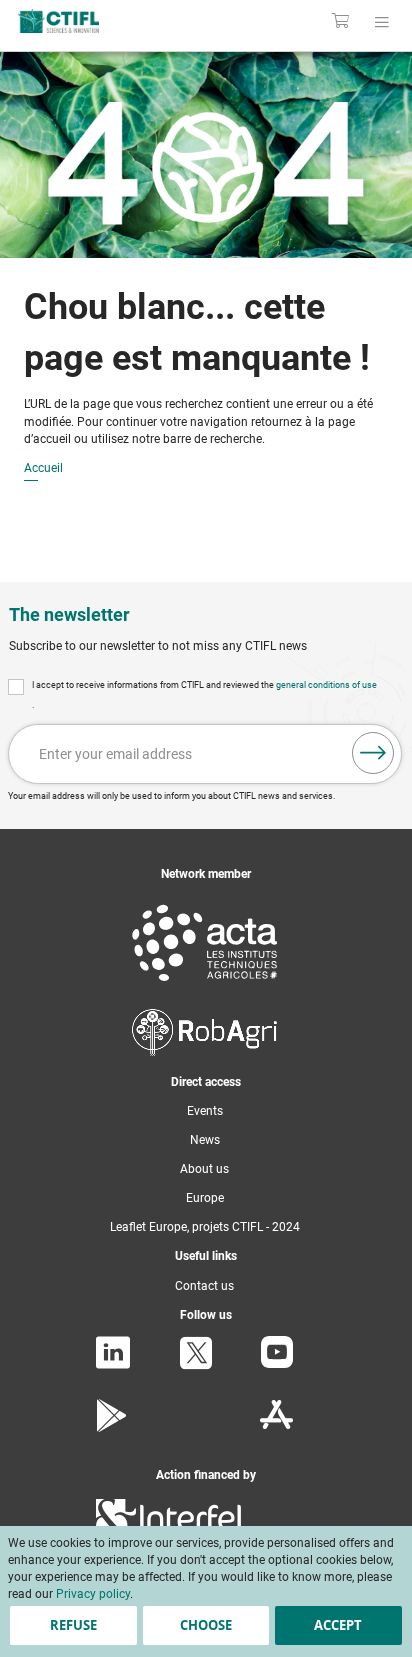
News (205, 1140)
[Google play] (112, 1428)
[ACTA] (205, 985)
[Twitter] (196, 1366)
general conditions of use (326, 685)
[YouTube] (277, 1364)
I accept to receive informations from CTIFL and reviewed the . (204, 695)
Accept (338, 1625)
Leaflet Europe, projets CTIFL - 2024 (205, 1227)
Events (205, 1111)
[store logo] (88, 21)
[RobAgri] (204, 1052)
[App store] (276, 1428)
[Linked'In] (113, 1365)
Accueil (43, 468)
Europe (205, 1198)
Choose (206, 1625)
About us (204, 1169)
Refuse (73, 1625)
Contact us (204, 1286)
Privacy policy (93, 1594)
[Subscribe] (373, 753)
